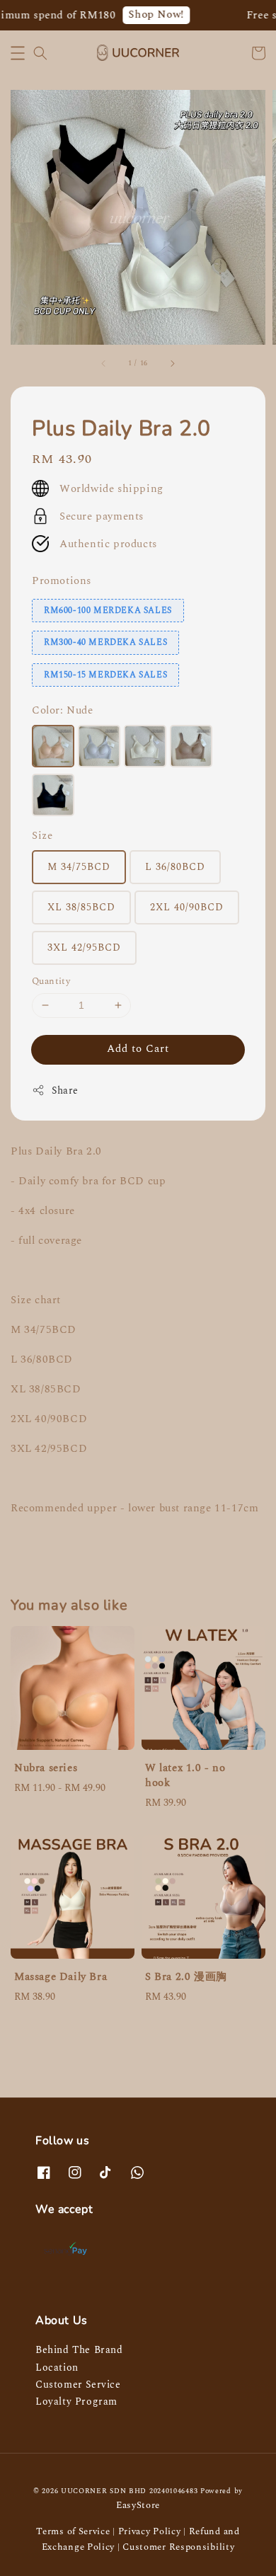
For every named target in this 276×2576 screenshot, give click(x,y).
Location (57, 2368)
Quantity (51, 981)
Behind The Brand (79, 2350)
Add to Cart (138, 1049)
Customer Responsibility (178, 2547)
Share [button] (65, 1090)
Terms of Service (73, 2531)
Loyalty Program (76, 2402)
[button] (18, 53)
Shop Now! (149, 15)
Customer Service (78, 2385)
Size (42, 836)
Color (63, 710)
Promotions (62, 581)
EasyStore (138, 2505)
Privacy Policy (150, 2531)
